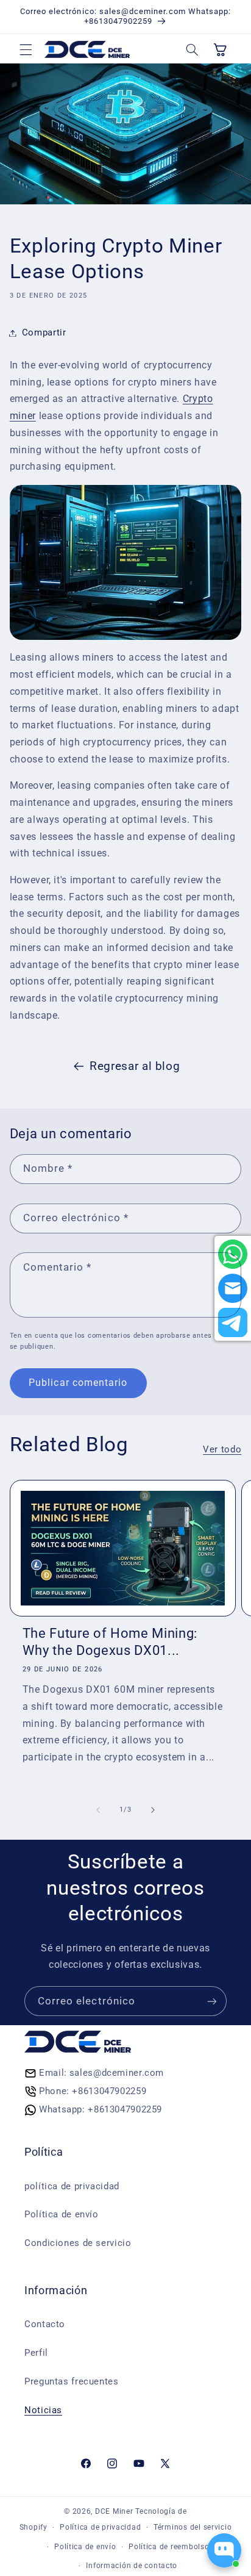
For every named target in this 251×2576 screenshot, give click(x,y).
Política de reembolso (169, 2547)
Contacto (45, 2324)
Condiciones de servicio (78, 2243)
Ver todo (222, 1449)
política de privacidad (72, 2186)
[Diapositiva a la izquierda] (98, 1810)
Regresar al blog (135, 1066)
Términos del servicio (193, 2527)
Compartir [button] (44, 332)
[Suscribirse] (212, 2001)
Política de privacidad (100, 2527)
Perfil (36, 2353)
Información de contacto (132, 2566)
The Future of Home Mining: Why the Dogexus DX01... (110, 1642)
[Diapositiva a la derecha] (153, 1810)
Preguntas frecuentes (72, 2381)
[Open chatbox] (224, 2550)
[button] (26, 49)
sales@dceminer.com (117, 2073)
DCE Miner (114, 2511)
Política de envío (62, 2214)
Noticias (43, 2410)
